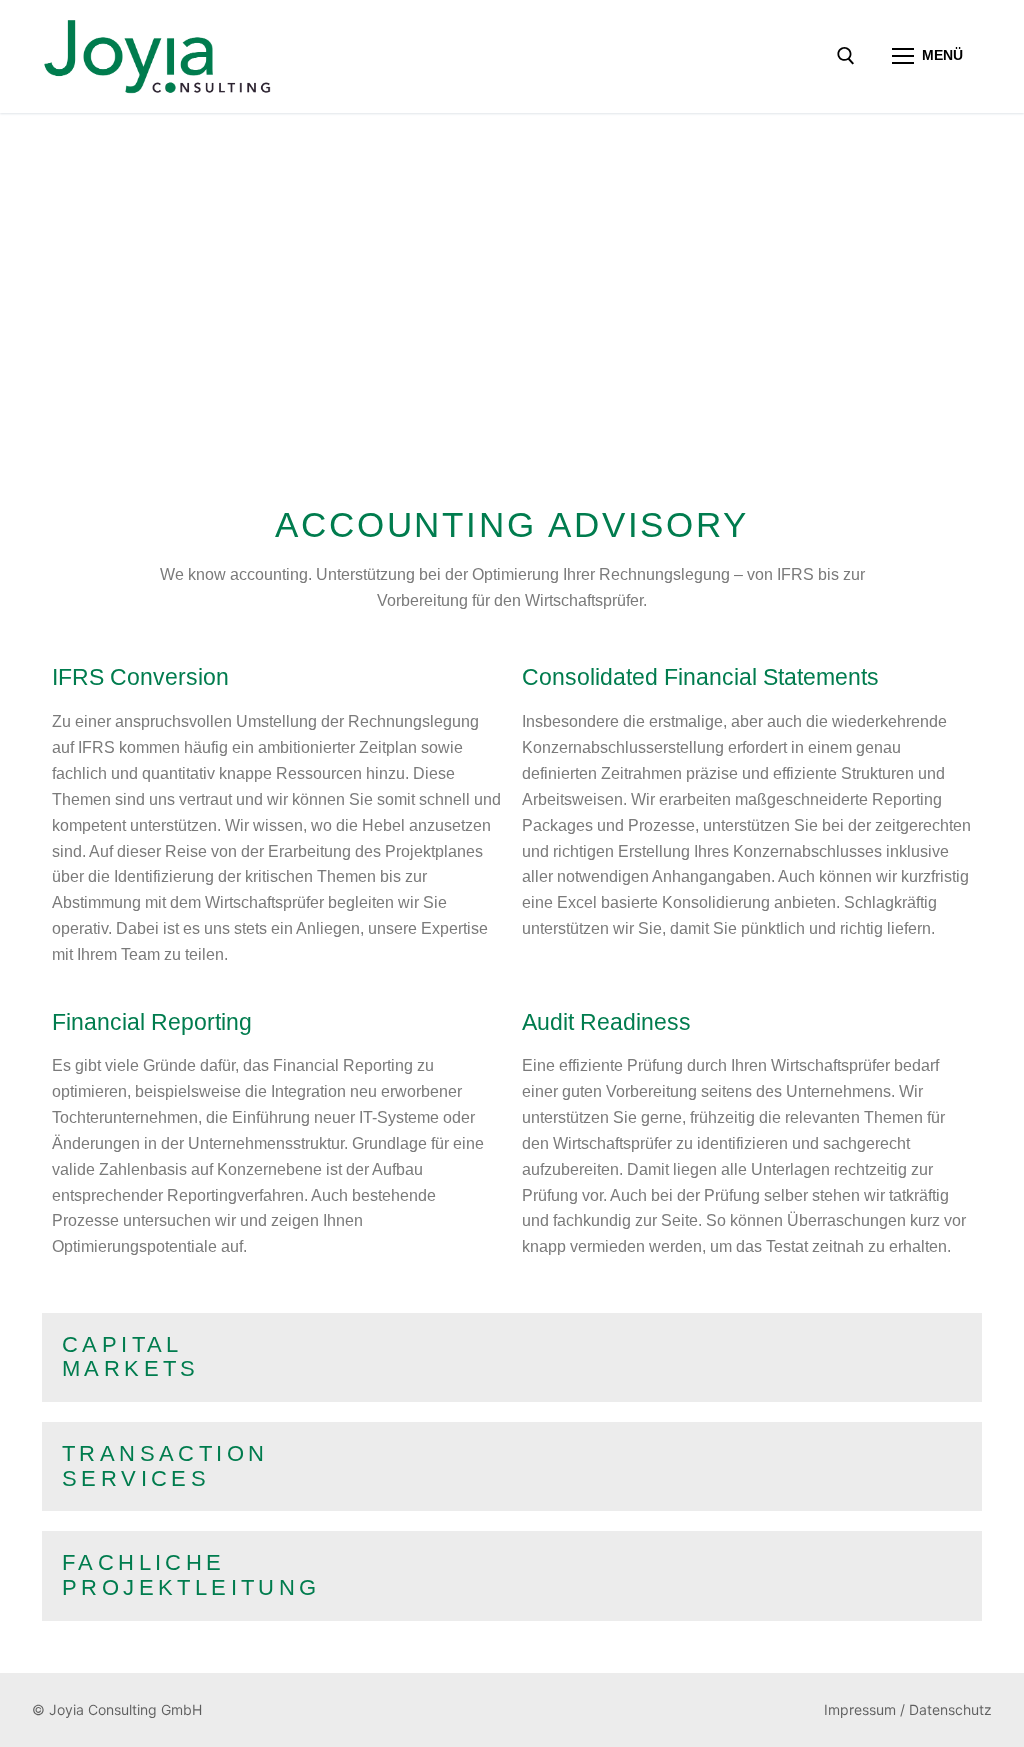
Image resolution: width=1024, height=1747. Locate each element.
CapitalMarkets (131, 1357)
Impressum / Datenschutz (908, 1709)
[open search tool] (846, 56)
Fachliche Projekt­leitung (191, 1575)
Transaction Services (165, 1466)
